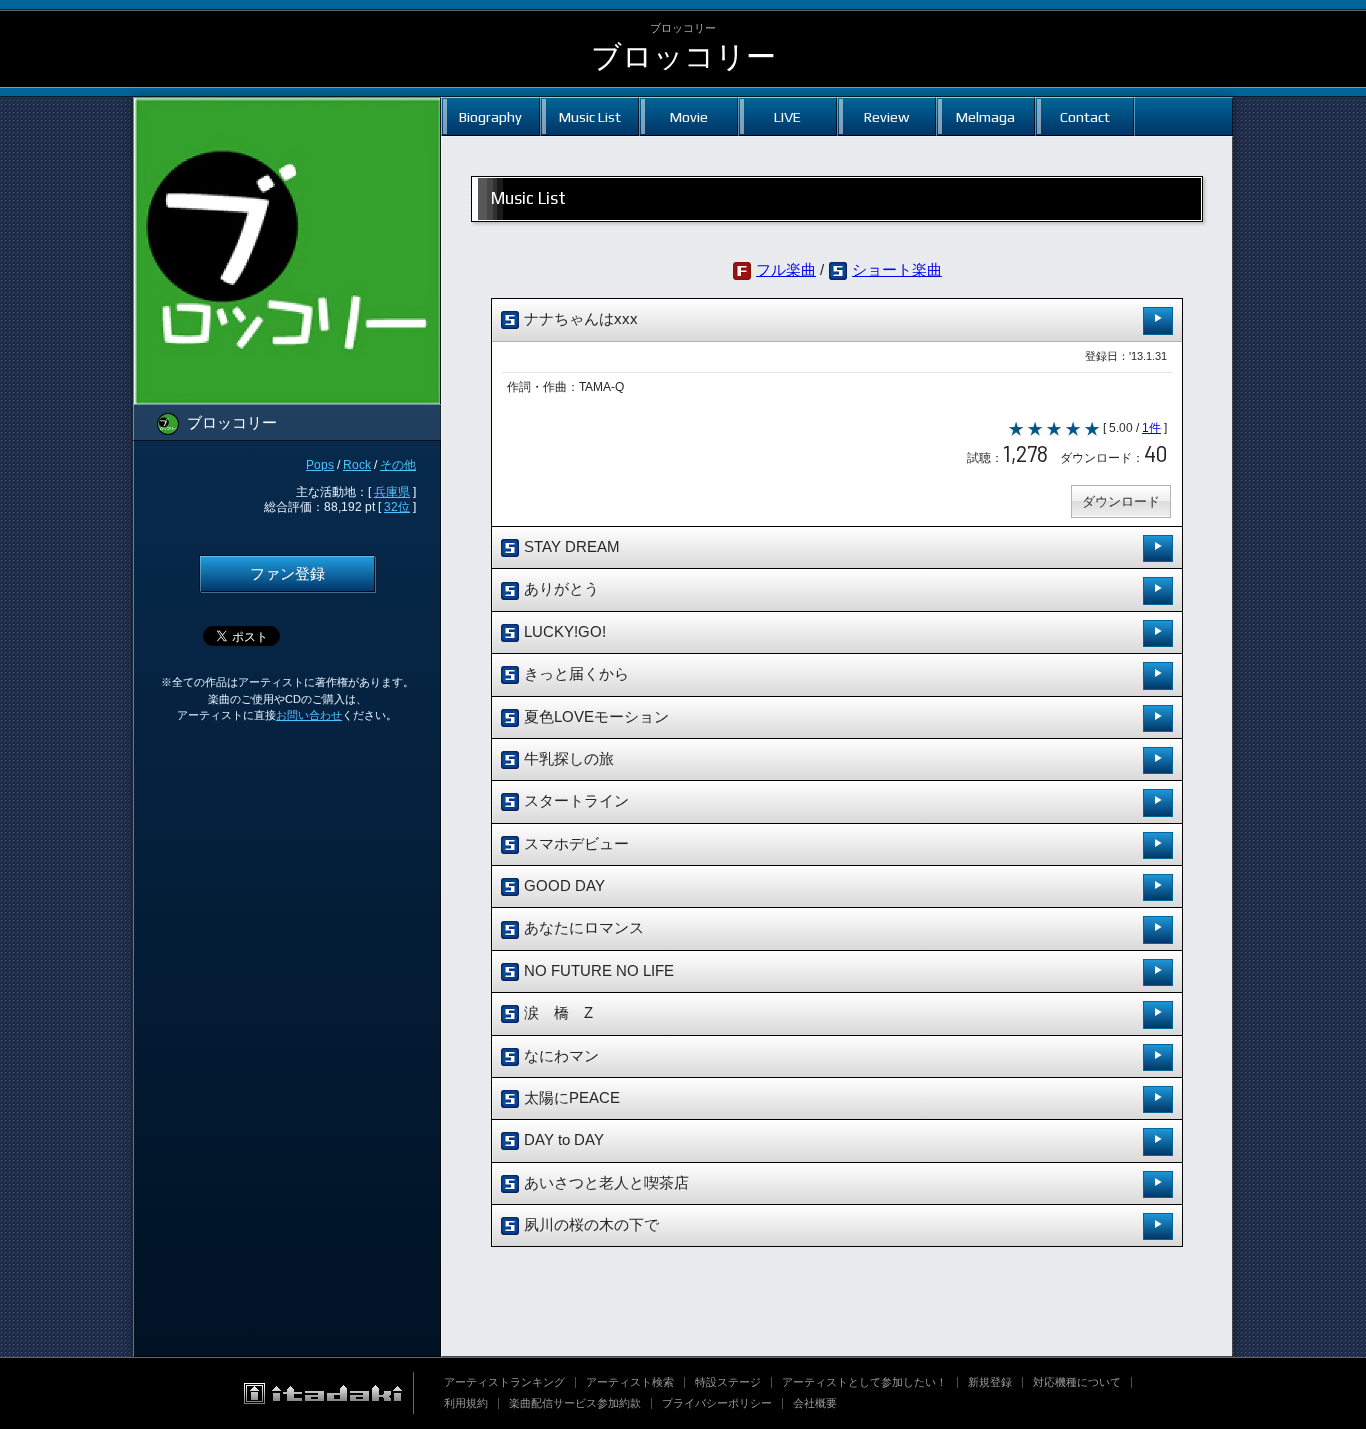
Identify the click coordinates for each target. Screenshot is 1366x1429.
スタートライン (574, 801)
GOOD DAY (562, 886)
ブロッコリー (683, 56)
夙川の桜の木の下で (589, 1225)
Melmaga (985, 116)
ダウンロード (1121, 501)
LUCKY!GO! (563, 632)
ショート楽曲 (897, 270)
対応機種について (1077, 1382)
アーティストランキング (504, 1382)
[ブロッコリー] (287, 110)
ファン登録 (287, 574)
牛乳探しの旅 (567, 759)
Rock (357, 465)
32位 (397, 507)
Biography (490, 116)
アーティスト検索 (630, 1382)
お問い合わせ (309, 715)
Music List (590, 116)
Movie (689, 116)
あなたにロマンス (582, 928)
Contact (1085, 116)
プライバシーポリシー (717, 1403)
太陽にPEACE (570, 1098)
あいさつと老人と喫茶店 (604, 1183)
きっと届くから (574, 674)
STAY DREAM (570, 547)
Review (886, 116)
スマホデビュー (574, 844)
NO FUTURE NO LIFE (597, 971)
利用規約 (466, 1403)
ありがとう (559, 589)
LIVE (787, 116)
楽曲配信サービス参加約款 (575, 1403)
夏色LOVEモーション (594, 717)
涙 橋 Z (556, 1013)
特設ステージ (728, 1382)
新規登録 (990, 1382)
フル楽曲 (786, 270)
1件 (1151, 428)
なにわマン (559, 1056)
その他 (398, 465)
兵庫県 (392, 492)
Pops (320, 465)
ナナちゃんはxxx (579, 319)
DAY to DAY (562, 1140)
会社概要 (815, 1403)
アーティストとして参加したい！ (864, 1382)
